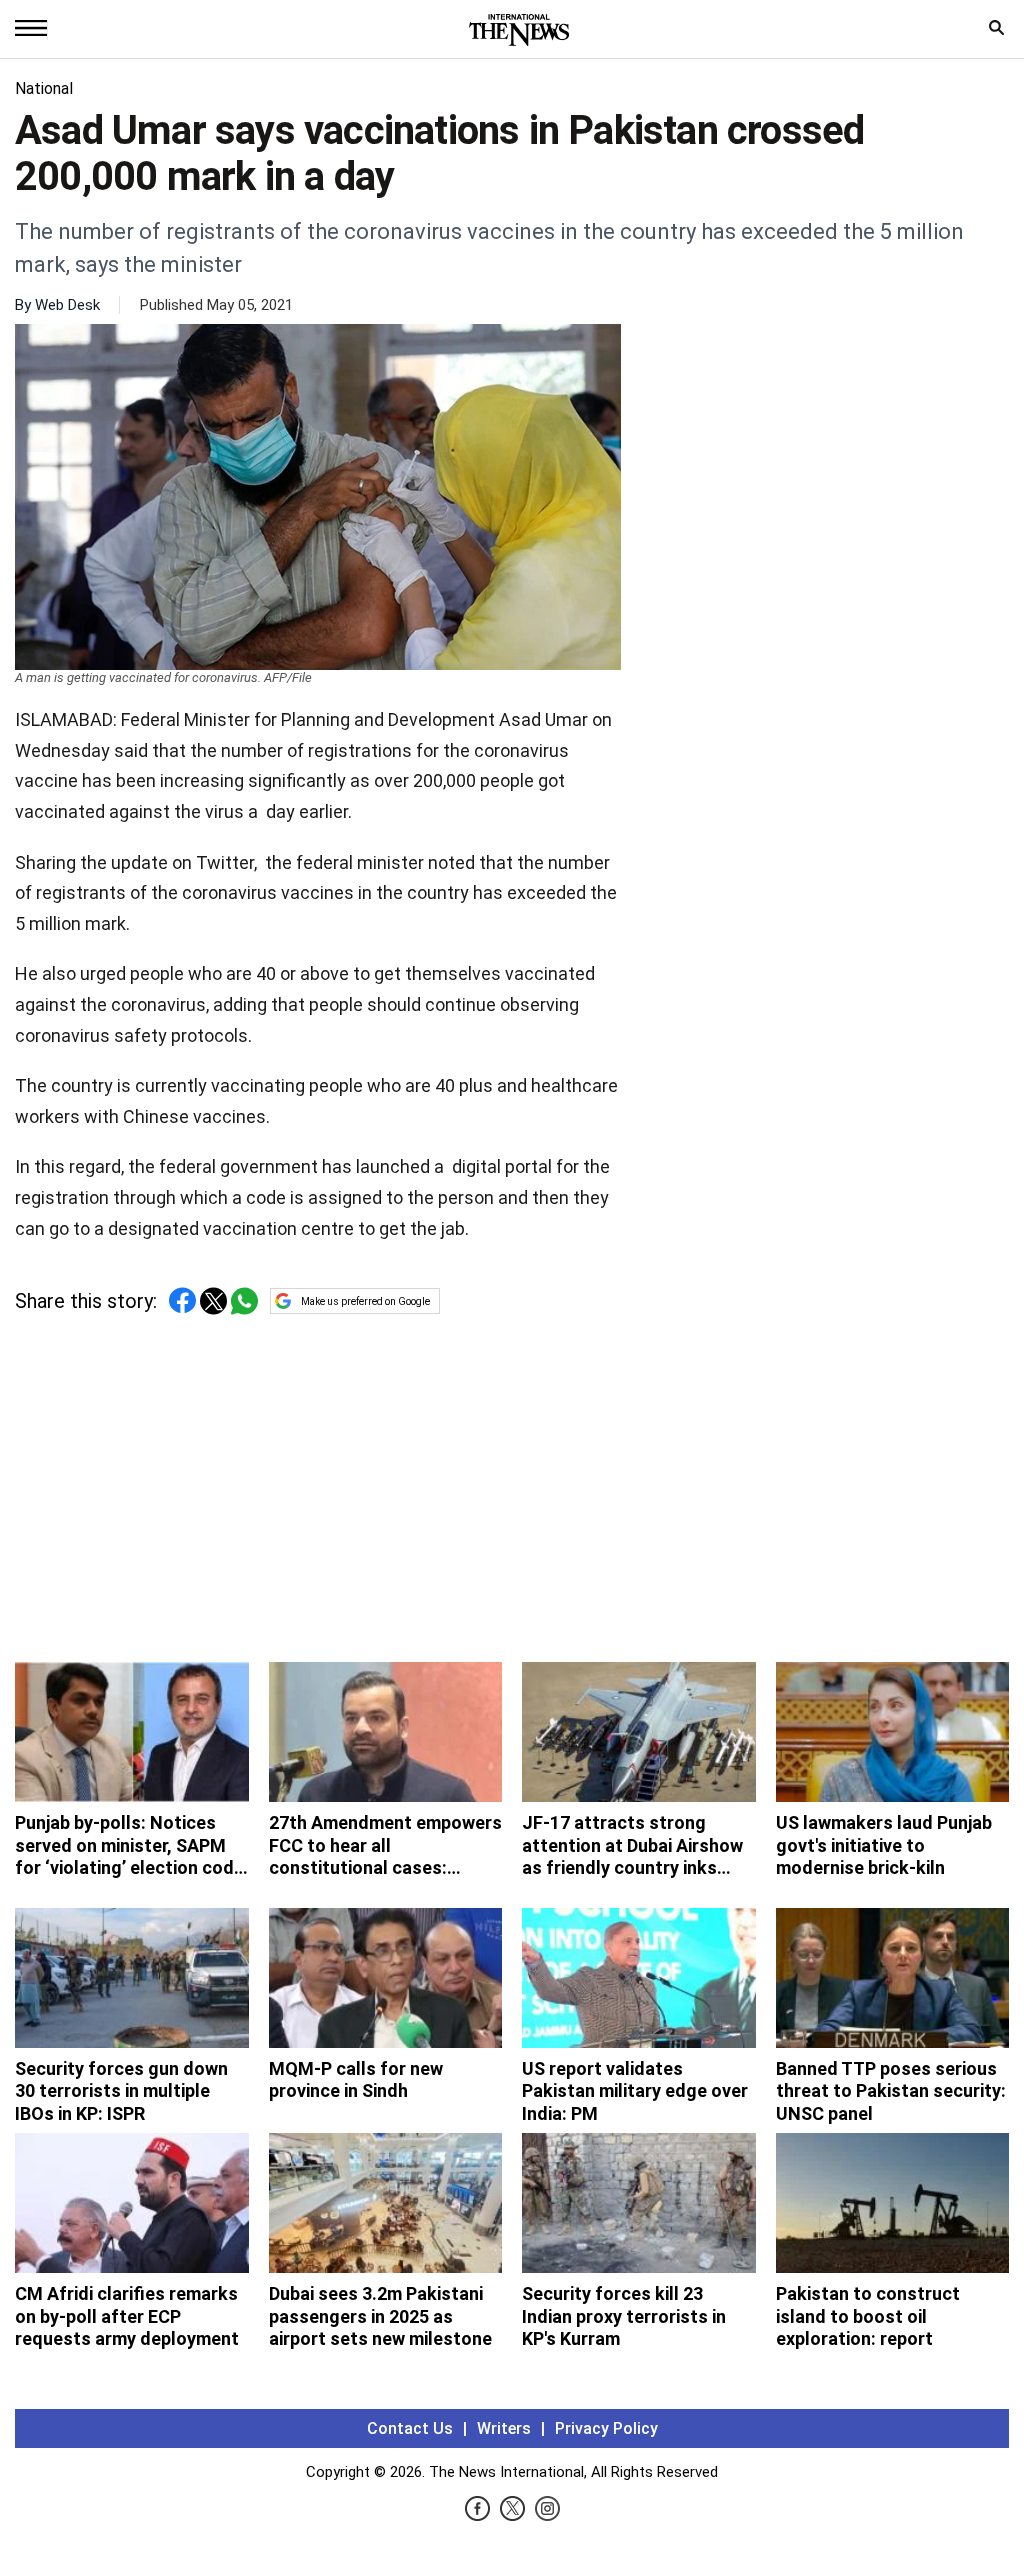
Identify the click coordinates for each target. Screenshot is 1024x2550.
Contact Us (410, 2428)
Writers (504, 2428)
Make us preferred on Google (365, 1301)
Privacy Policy (606, 2428)
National (44, 88)
